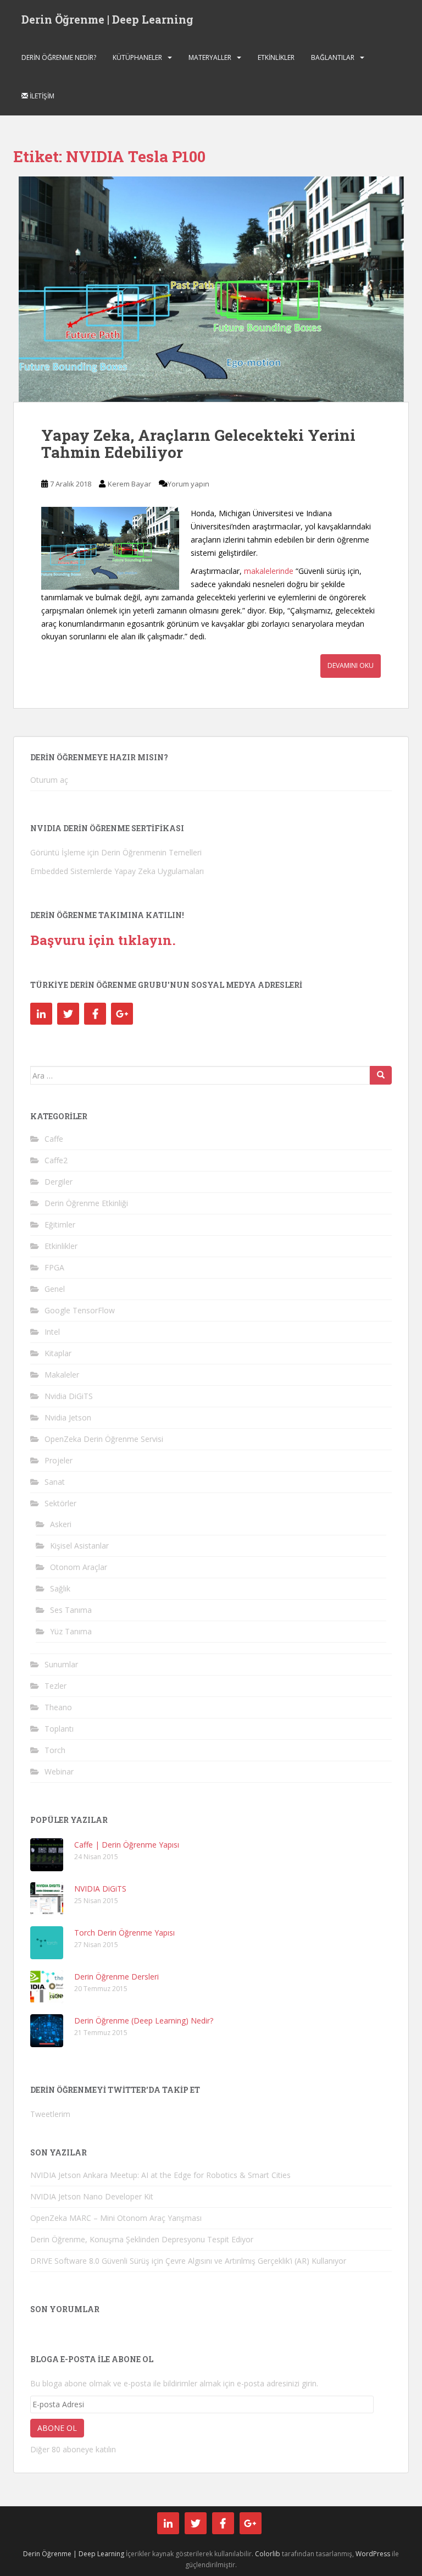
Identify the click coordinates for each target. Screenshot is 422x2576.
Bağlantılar (333, 57)
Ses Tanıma (71, 1610)
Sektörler (60, 1503)
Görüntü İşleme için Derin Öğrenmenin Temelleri (116, 852)
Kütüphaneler (137, 57)
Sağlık (60, 1588)
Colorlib (268, 2554)
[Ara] (381, 1075)
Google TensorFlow (80, 1310)
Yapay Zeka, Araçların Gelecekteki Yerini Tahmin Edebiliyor (198, 444)
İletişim (41, 96)
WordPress (373, 2554)
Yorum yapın (188, 484)
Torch (55, 1750)
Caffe (54, 1139)
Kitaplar (58, 1353)
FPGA (54, 1267)
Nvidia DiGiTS (69, 1396)
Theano (58, 1707)
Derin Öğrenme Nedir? (59, 57)
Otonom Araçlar (79, 1567)
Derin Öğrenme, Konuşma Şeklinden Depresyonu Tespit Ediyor (142, 2239)
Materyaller (210, 57)
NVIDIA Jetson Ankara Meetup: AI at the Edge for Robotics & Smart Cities (160, 2175)
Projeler (59, 1460)
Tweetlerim (50, 2114)
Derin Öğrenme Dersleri (116, 1977)
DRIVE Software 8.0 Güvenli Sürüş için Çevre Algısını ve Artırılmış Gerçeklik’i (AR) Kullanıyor (188, 2261)
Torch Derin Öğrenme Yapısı (124, 1933)
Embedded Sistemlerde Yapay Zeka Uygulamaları (117, 871)
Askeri (61, 1524)
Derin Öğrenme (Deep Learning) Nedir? (144, 2021)
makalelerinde (269, 571)
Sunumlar (61, 1664)
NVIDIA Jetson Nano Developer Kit (92, 2196)
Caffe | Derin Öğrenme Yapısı (127, 1845)
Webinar (59, 1771)
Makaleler (62, 1375)
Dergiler (59, 1182)
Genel (55, 1289)
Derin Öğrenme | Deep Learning (107, 19)
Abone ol (57, 2428)
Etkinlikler (276, 57)
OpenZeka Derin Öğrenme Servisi (104, 1439)
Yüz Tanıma (71, 1631)
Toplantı (59, 1729)
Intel (52, 1332)
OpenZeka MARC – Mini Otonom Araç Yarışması (116, 2218)
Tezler (55, 1686)
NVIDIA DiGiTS (100, 1889)
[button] (211, 289)
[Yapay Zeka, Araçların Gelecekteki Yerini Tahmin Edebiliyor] (211, 289)
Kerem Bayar (129, 484)
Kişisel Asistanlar (79, 1546)
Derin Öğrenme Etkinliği (86, 1203)
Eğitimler (60, 1225)
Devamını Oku (351, 665)
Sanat (55, 1482)
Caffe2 (56, 1160)
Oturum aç (49, 780)
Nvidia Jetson (68, 1417)
